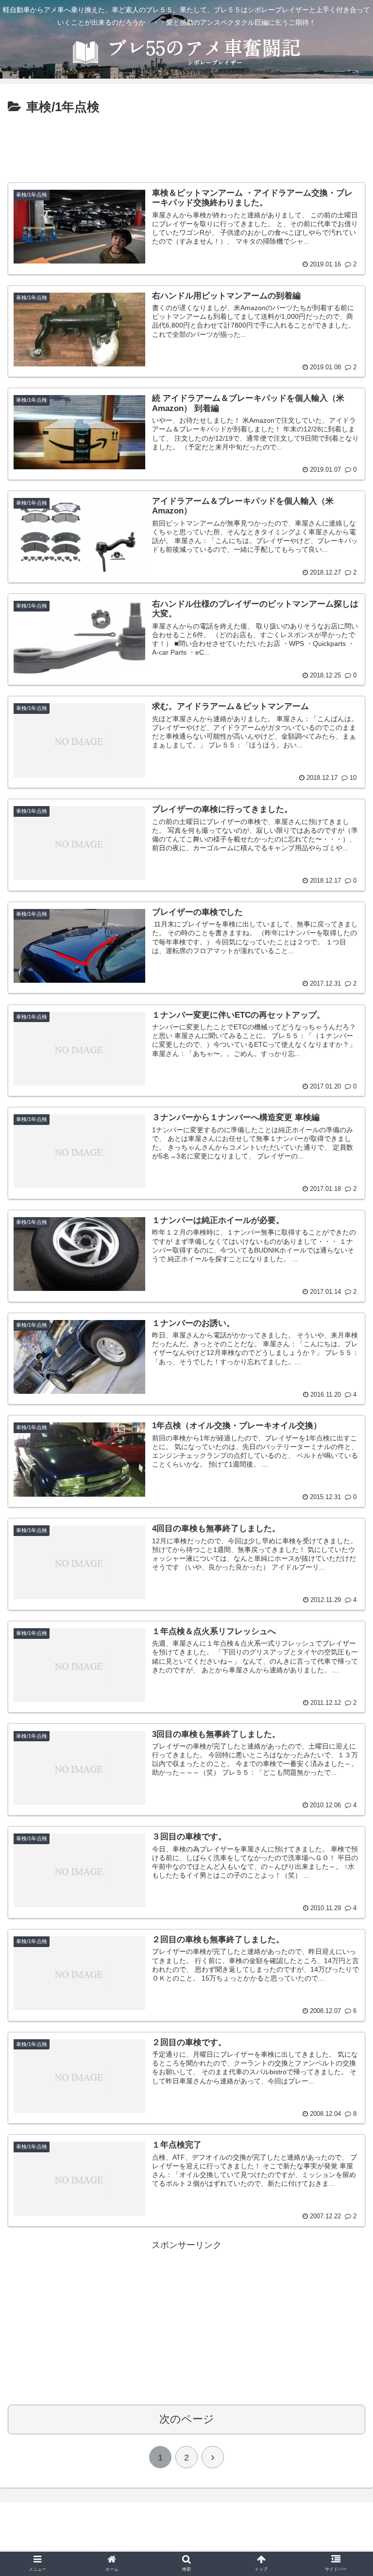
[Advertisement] (186, 145)
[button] (346, 1484)
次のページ (187, 2419)
